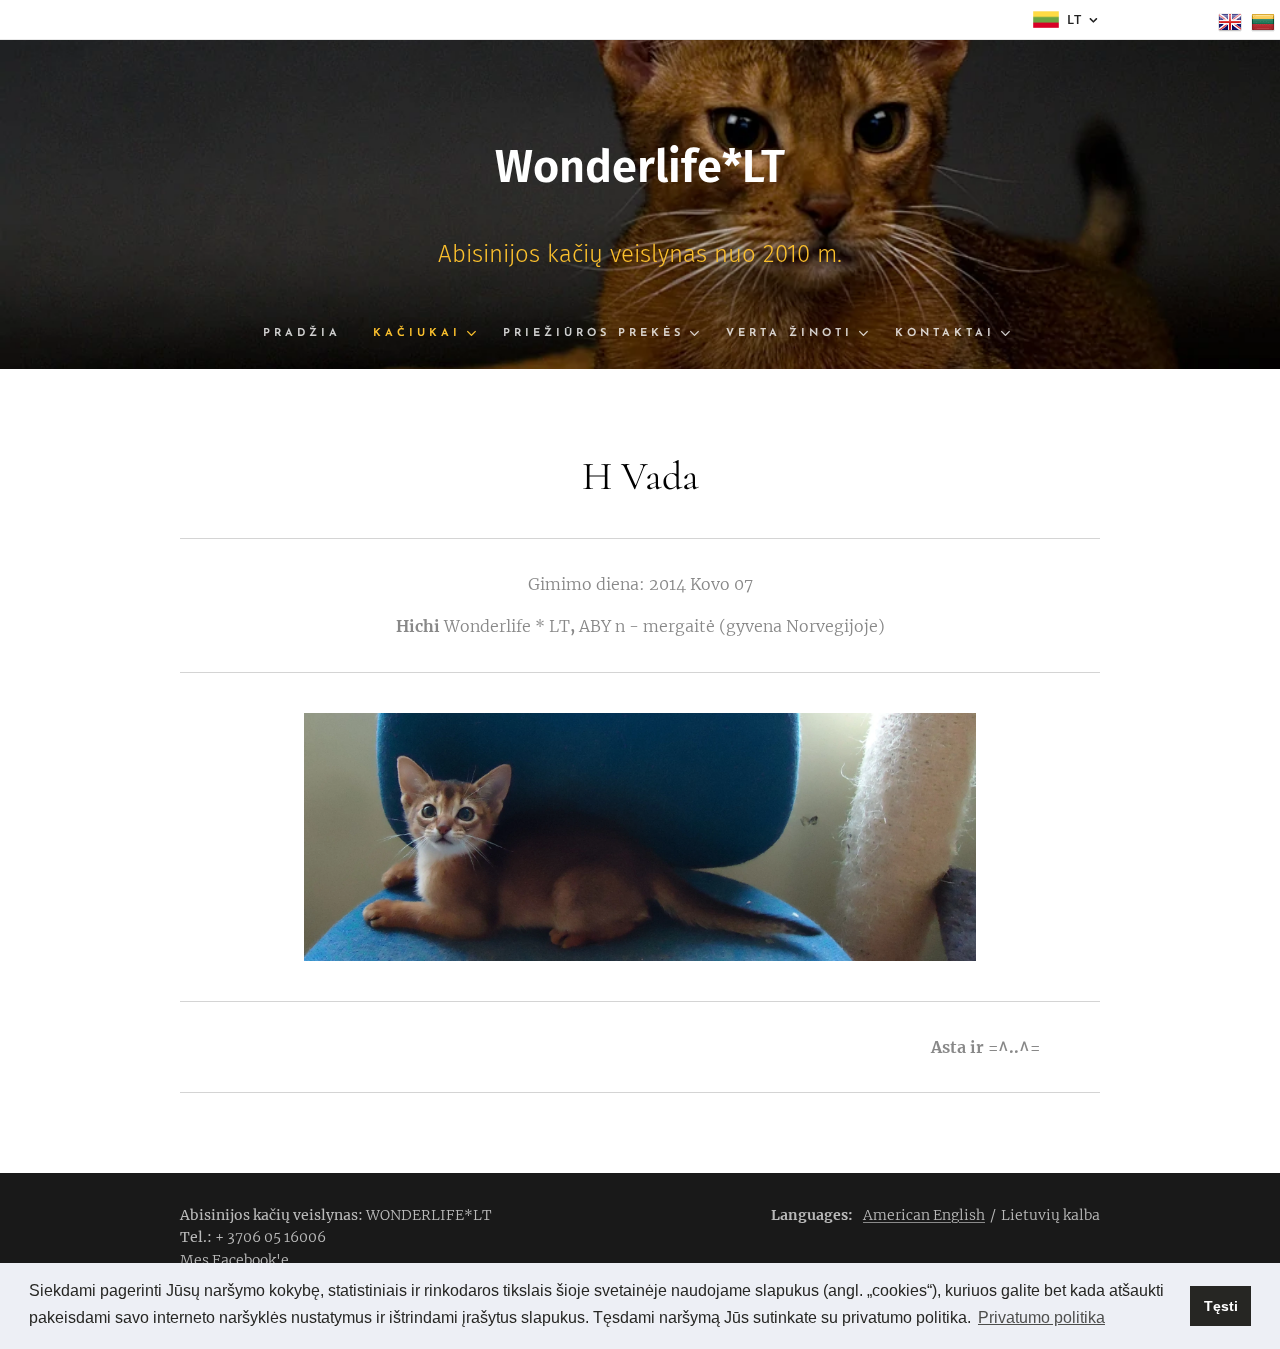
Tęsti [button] (1221, 1306)
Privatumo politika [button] (1041, 1317)
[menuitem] (310, 334)
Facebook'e (250, 1260)
